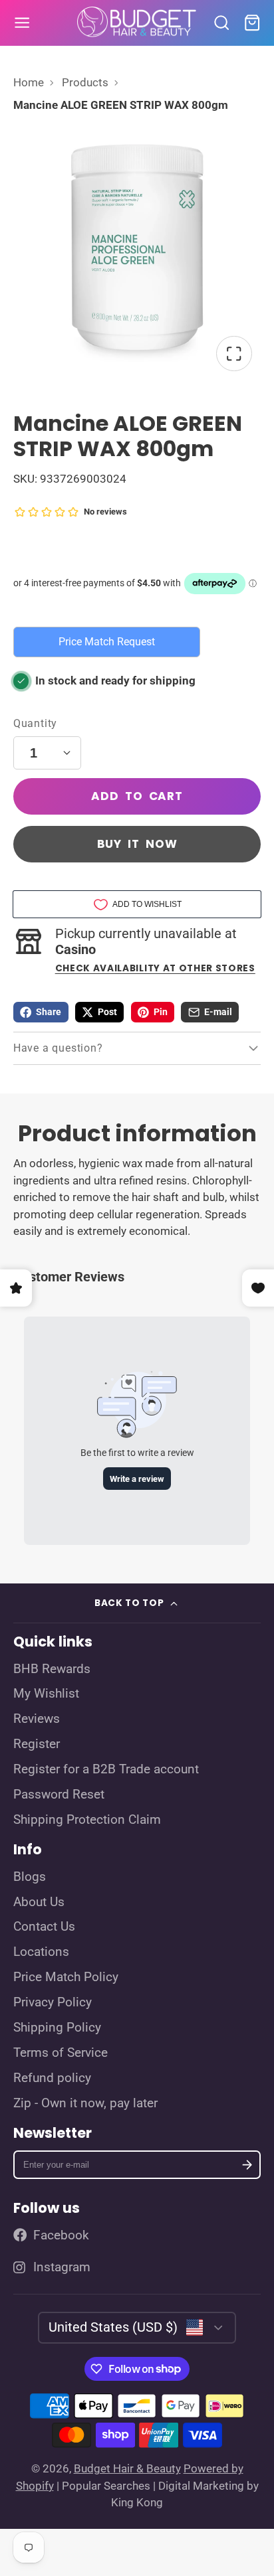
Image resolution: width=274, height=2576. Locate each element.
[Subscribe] (247, 2165)
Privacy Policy (53, 2002)
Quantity (35, 723)
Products (85, 82)
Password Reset (59, 1795)
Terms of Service (61, 2053)
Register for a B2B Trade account (106, 1769)
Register (37, 1744)
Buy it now (137, 844)
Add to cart (137, 796)
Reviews (37, 1719)
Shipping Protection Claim (87, 1820)
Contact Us (44, 1927)
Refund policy (52, 2078)
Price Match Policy (66, 1977)
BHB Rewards (52, 1669)
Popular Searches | (109, 2486)
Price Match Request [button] (107, 642)
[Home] (137, 23)
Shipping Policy (57, 2028)
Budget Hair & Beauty (127, 2468)
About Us (39, 1902)
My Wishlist (46, 1694)
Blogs (30, 1877)
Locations (41, 1952)
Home (29, 82)
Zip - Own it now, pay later (85, 2103)
